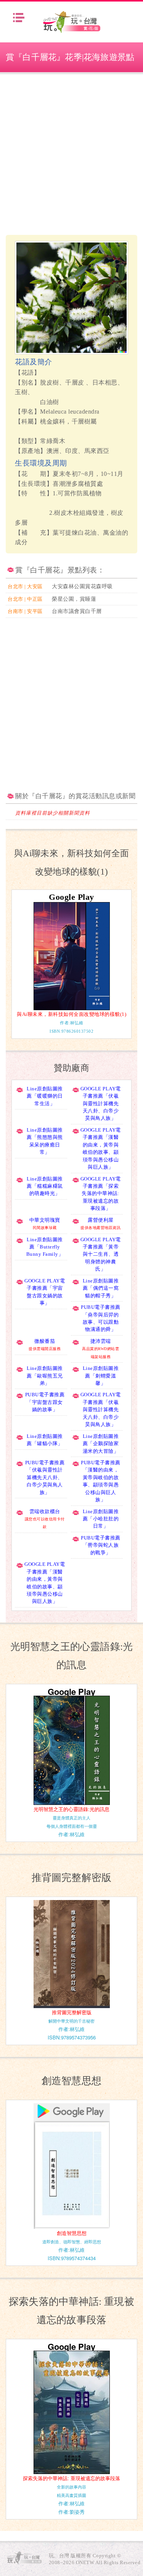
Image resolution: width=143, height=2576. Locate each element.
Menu (19, 18)
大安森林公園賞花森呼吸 (82, 586)
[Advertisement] (71, 154)
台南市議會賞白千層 (77, 611)
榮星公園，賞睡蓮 (74, 599)
